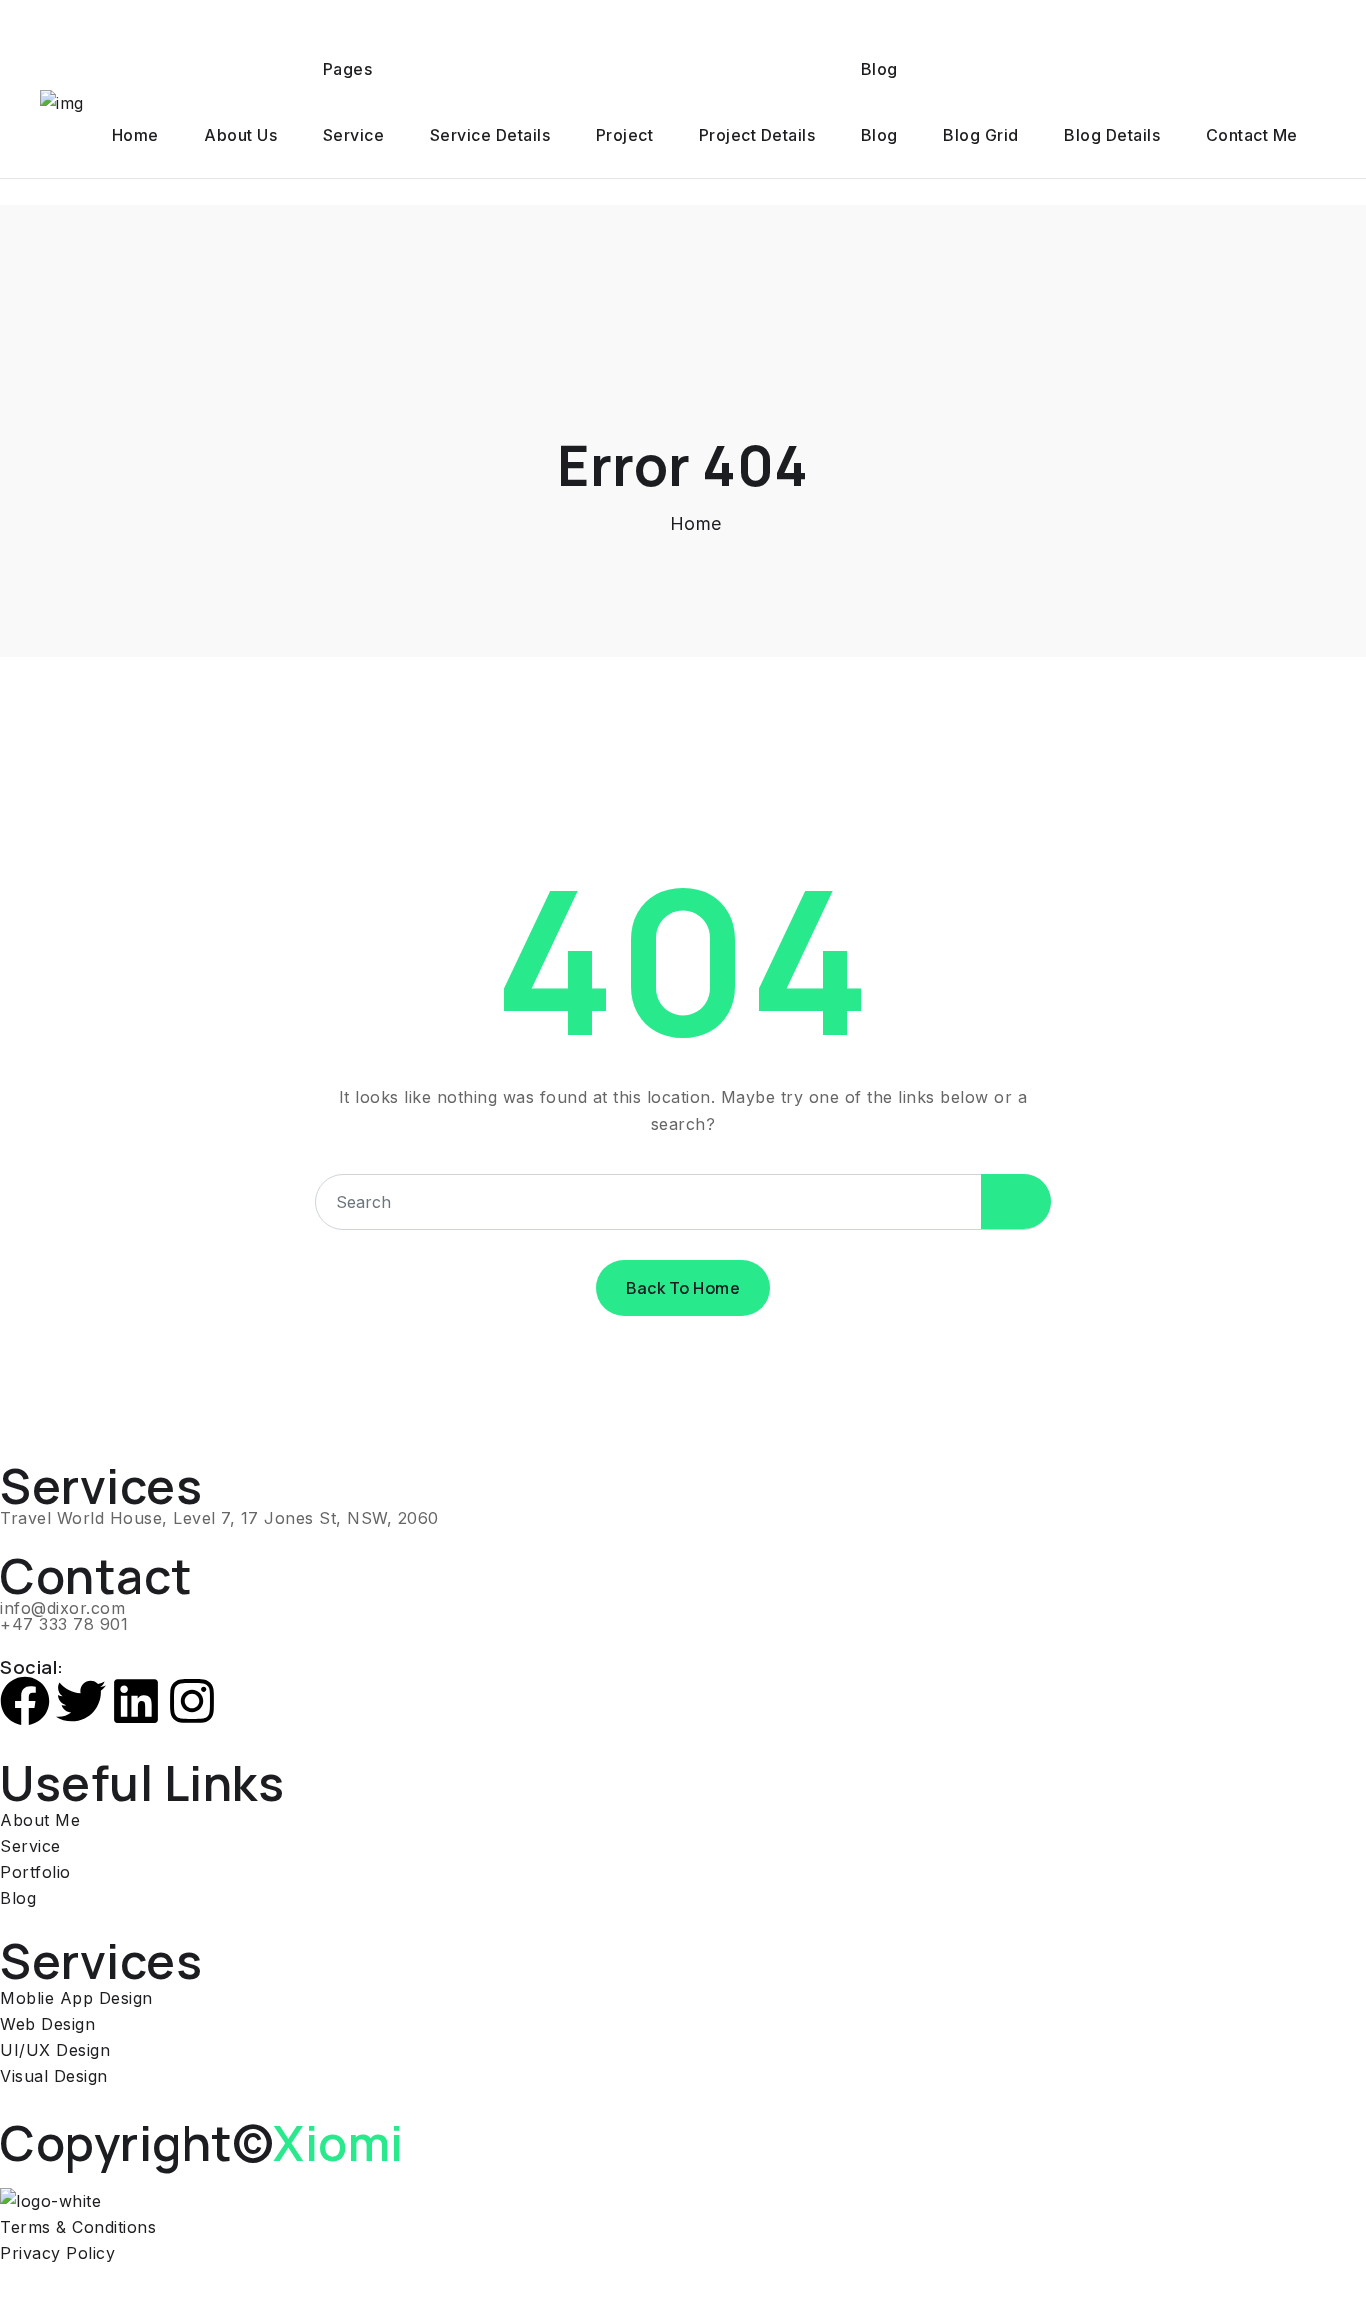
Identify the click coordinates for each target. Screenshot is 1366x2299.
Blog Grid (981, 135)
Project (625, 135)
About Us (240, 135)
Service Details (490, 135)
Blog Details (1112, 135)
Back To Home (683, 1288)
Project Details (757, 135)
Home (135, 135)
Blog (879, 69)
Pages (348, 69)
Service (354, 135)
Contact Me (1252, 135)
